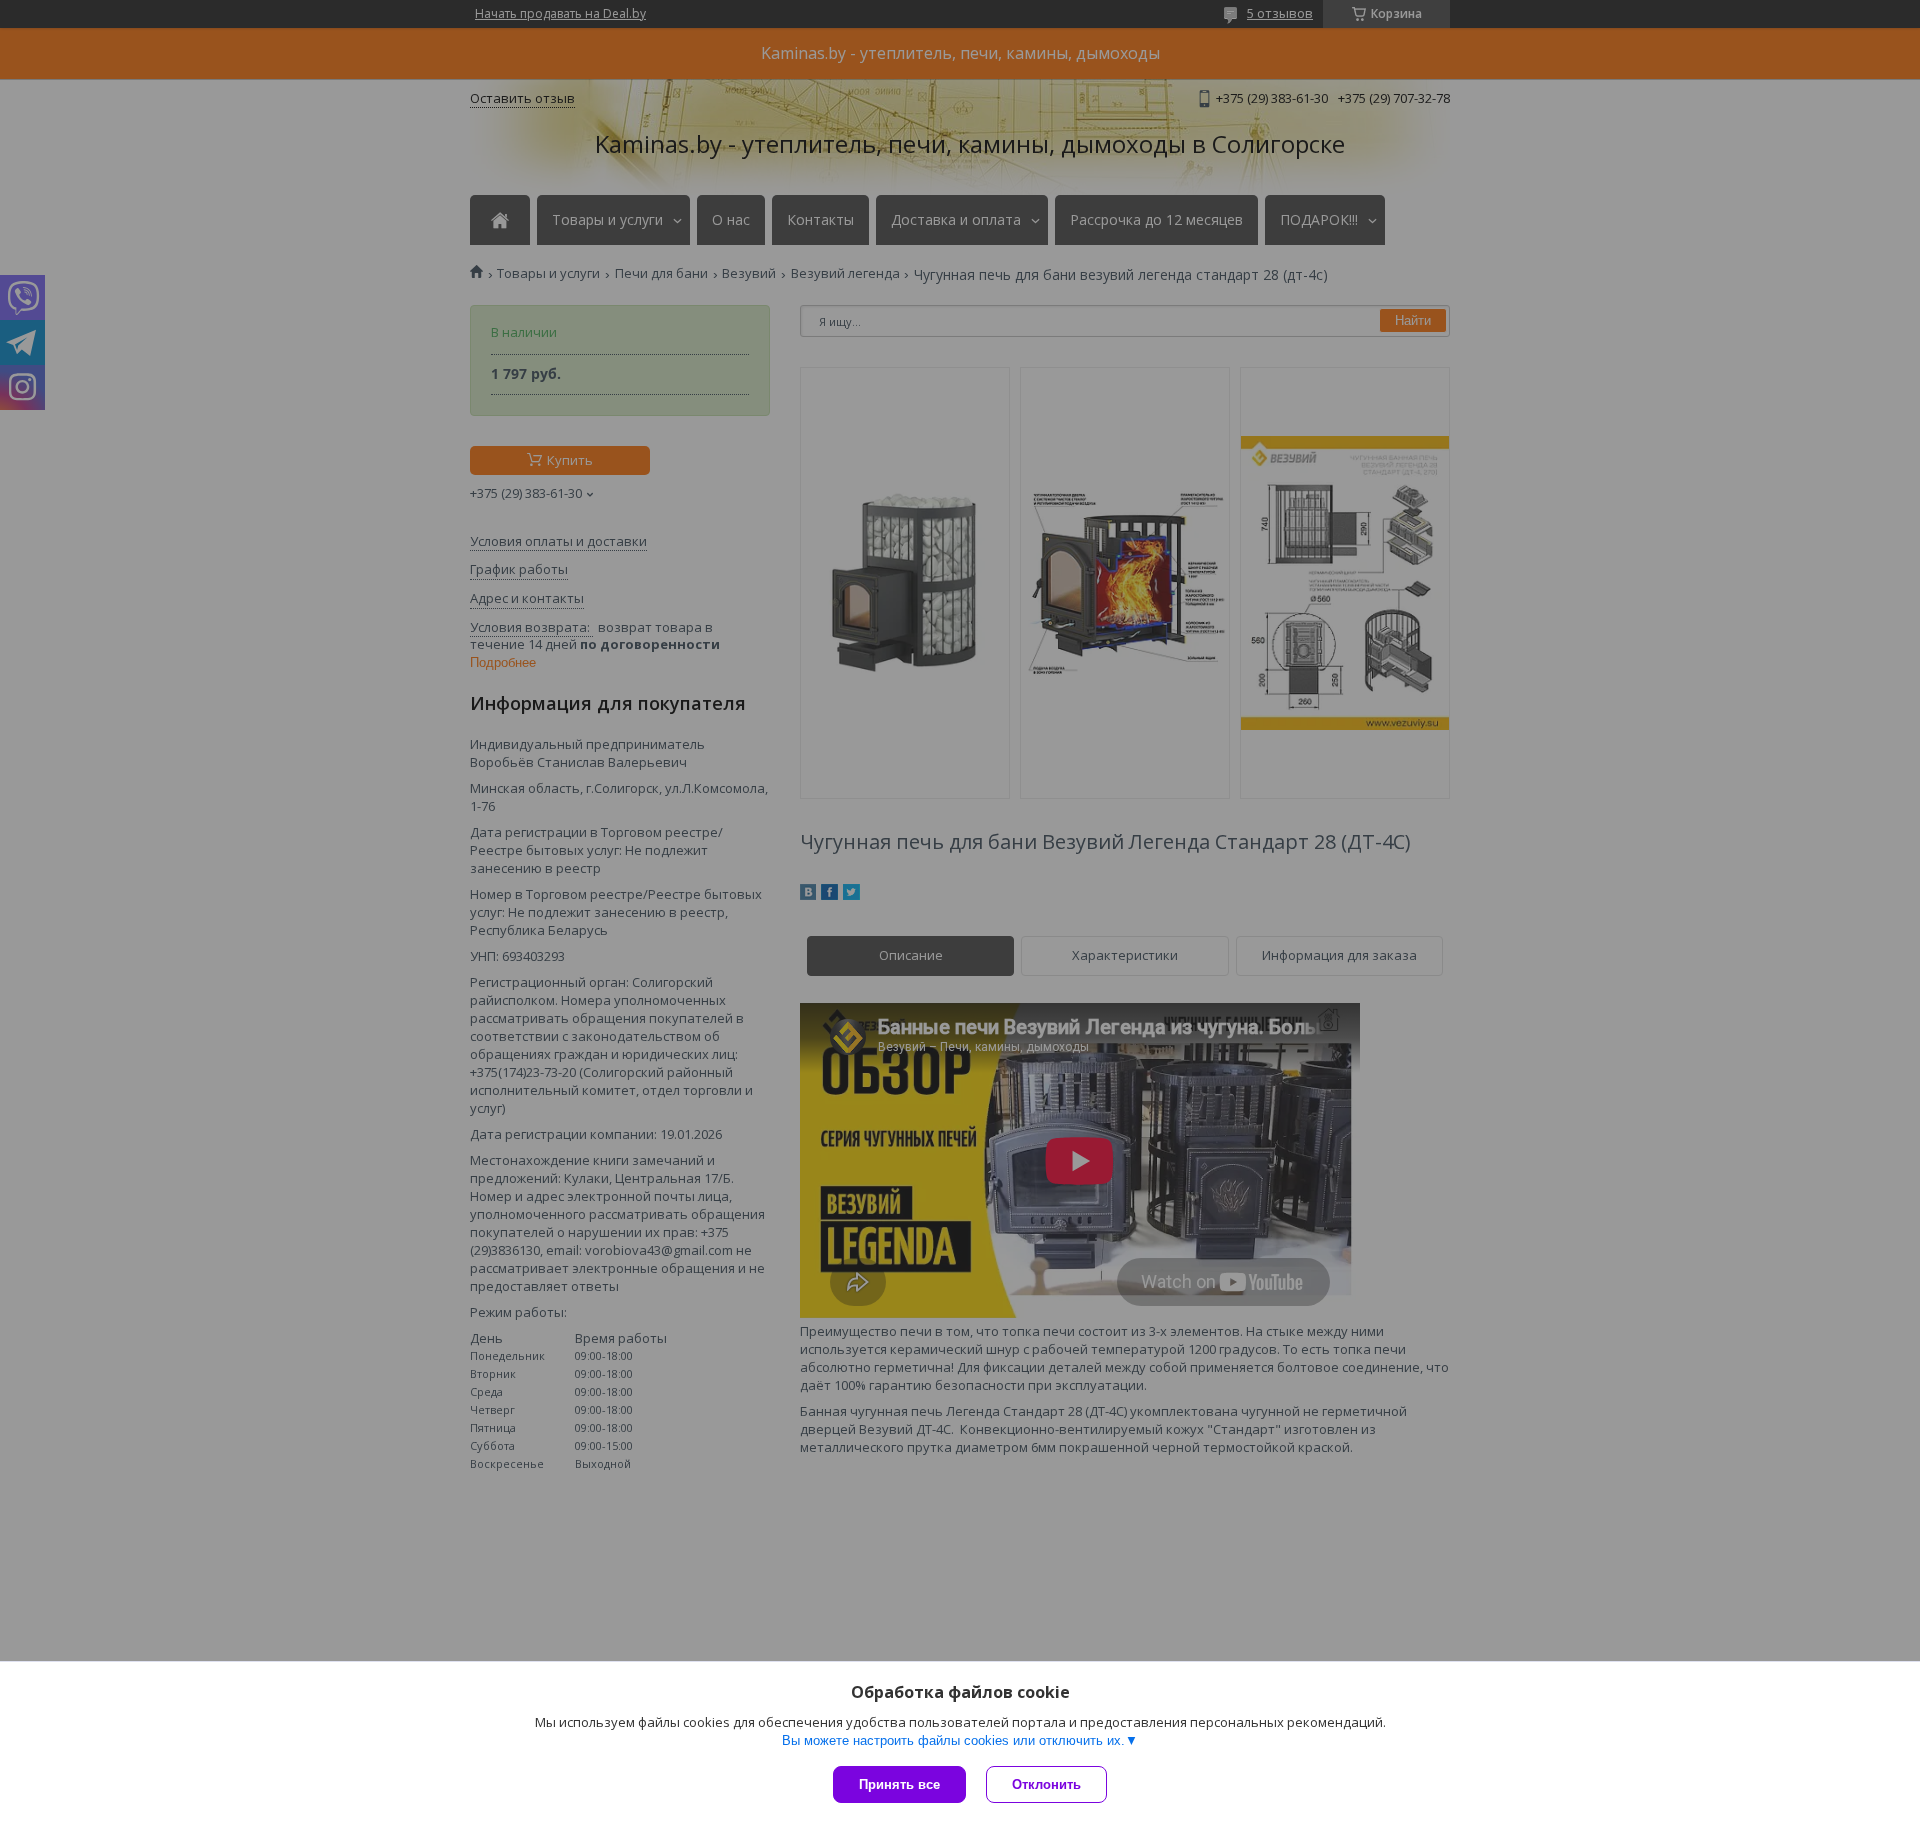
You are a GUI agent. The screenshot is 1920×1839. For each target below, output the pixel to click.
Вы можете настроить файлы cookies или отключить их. (953, 1740)
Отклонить (1046, 1784)
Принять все (899, 1784)
